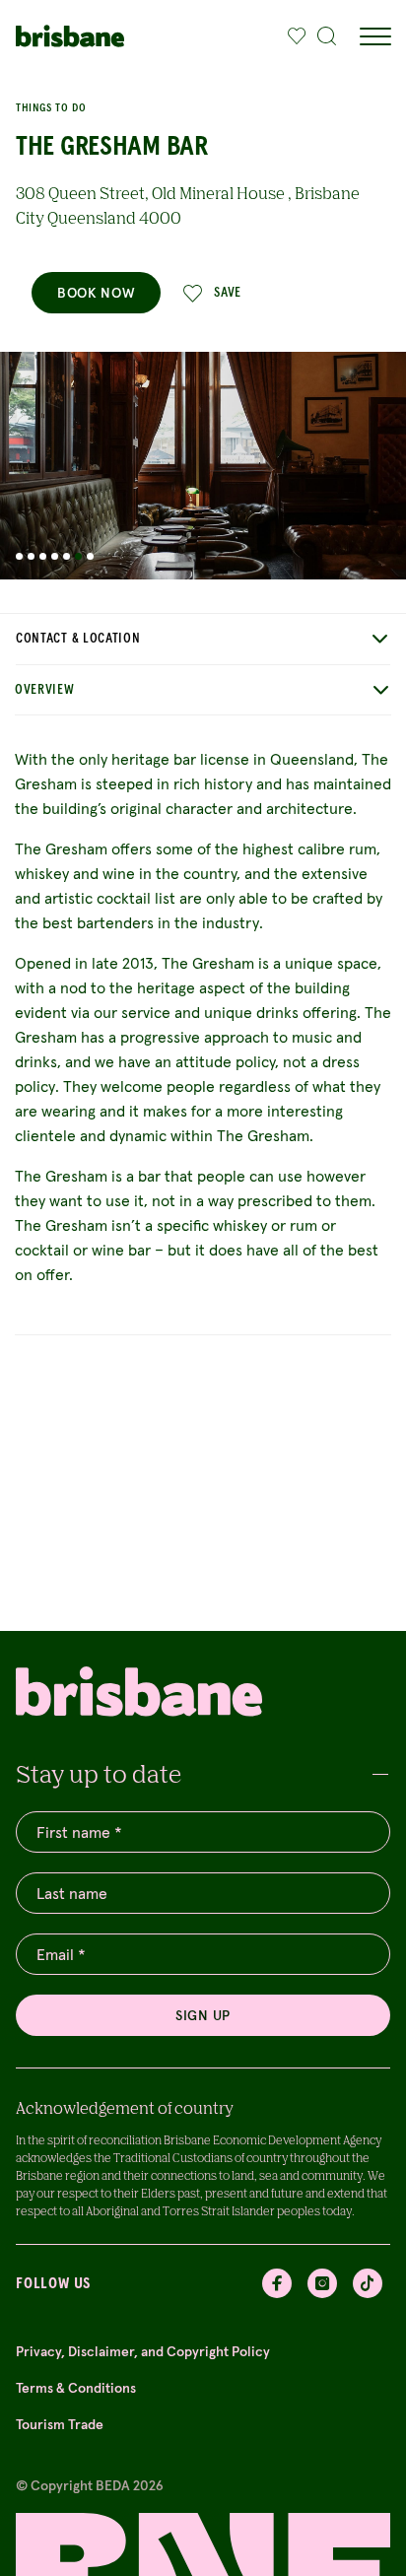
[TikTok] (368, 2283)
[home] (70, 36)
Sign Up (203, 2015)
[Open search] (327, 36)
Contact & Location (78, 639)
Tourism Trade (60, 2424)
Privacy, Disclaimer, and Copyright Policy (143, 2351)
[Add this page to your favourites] (297, 36)
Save (228, 293)
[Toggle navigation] (374, 36)
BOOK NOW (96, 293)
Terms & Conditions (76, 2388)
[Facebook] (277, 2283)
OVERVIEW (45, 690)
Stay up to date (99, 1773)
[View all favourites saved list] (292, 36)
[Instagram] (322, 2283)
